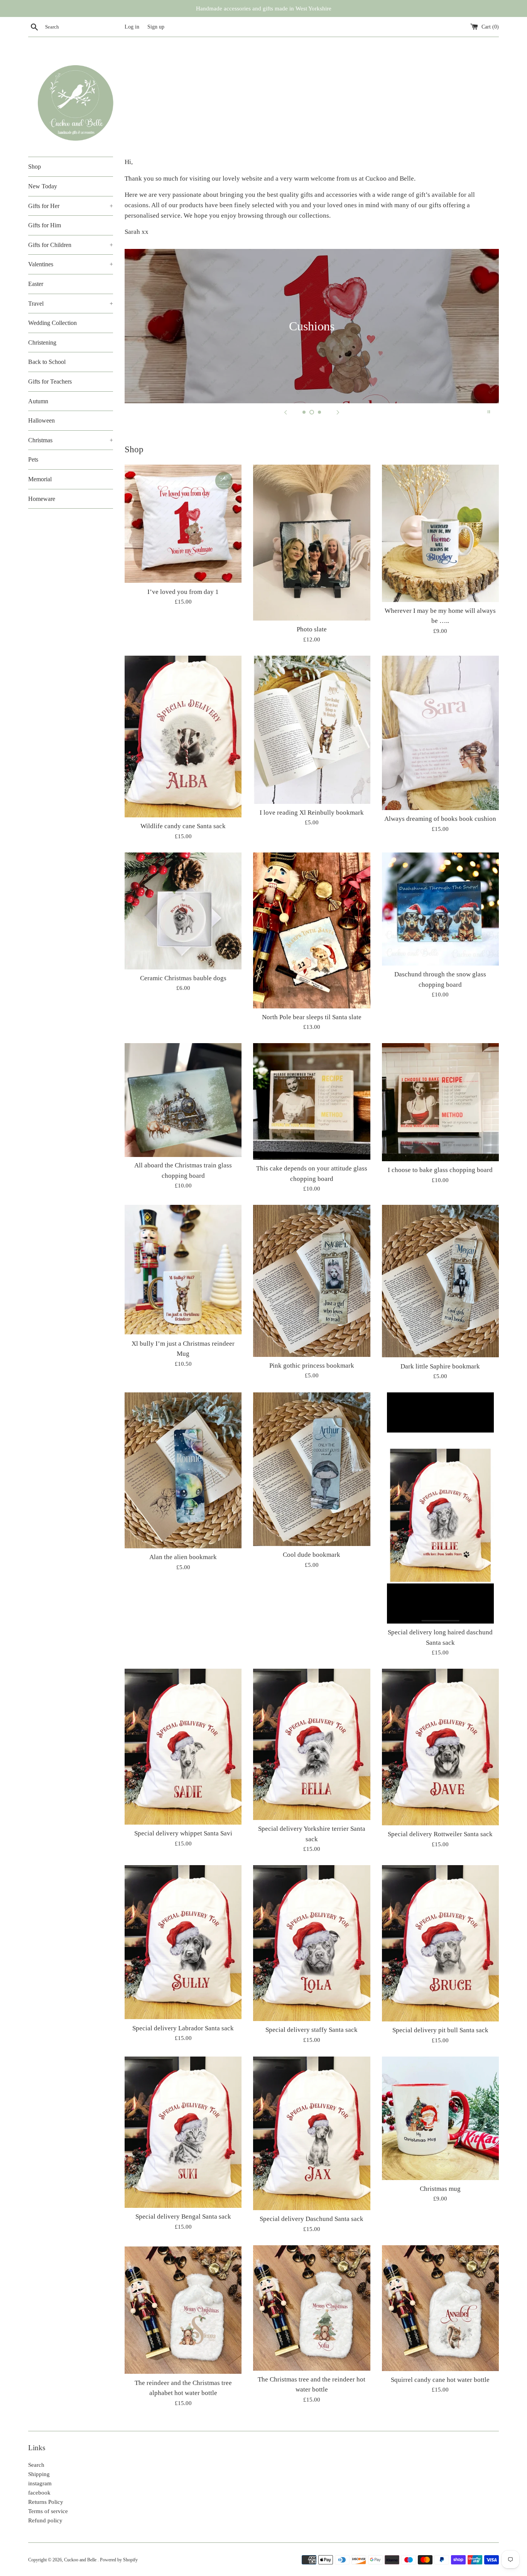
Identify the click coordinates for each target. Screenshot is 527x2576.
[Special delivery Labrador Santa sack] (183, 1942)
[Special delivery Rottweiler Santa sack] (440, 1747)
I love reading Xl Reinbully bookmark (312, 813)
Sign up (156, 27)
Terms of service (48, 2511)
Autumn (38, 401)
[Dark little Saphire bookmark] (440, 1281)
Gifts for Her (71, 206)
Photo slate (312, 629)
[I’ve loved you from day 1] (183, 524)
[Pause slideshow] (489, 412)
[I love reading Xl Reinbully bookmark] (312, 730)
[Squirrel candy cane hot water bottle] (440, 2308)
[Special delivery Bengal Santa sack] (183, 2132)
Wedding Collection (52, 323)
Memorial (40, 479)
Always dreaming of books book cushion (440, 819)
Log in (132, 27)
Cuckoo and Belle (81, 2560)
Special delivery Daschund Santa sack (312, 2219)
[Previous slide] (285, 412)
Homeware (42, 499)
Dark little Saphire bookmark (440, 1366)
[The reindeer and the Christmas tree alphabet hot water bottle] (183, 2310)
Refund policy (45, 2520)
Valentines (71, 264)
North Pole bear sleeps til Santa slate (312, 1017)
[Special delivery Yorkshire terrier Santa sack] (312, 1744)
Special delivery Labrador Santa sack (183, 2028)
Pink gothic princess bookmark (312, 1366)
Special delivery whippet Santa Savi (183, 1833)
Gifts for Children (71, 245)
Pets (33, 459)
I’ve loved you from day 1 (183, 592)
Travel (71, 304)
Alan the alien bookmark (183, 1557)
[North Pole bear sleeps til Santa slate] (312, 930)
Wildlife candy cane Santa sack (183, 826)
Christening (42, 343)
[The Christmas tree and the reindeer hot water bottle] (312, 2308)
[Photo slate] (312, 543)
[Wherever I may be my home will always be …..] (440, 533)
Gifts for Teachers (50, 381)
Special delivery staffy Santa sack (312, 2030)
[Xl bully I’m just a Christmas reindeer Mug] (183, 1270)
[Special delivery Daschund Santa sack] (312, 2134)
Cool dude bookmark (312, 1555)
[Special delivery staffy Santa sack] (312, 1943)
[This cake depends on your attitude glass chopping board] (312, 1101)
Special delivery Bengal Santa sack (183, 2217)
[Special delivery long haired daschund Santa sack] (440, 1508)
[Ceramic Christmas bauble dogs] (183, 911)
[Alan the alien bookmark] (183, 1470)
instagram (40, 2483)
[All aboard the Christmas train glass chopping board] (183, 1100)
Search (36, 2465)
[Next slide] (338, 412)
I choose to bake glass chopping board (440, 1170)
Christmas (71, 440)
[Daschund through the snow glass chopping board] (440, 909)
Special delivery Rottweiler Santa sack (440, 1834)
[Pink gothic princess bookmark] (312, 1281)
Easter (36, 284)
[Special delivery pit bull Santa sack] (440, 1943)
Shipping (39, 2474)
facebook (39, 2493)
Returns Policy (46, 2502)
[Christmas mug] (440, 2118)
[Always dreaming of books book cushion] (440, 733)
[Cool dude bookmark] (312, 1469)
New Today (43, 186)
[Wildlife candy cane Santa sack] (183, 737)
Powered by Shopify (119, 2560)
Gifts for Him (45, 225)
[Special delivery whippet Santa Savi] (183, 1747)
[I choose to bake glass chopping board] (440, 1102)
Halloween (41, 420)
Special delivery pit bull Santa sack (440, 2030)
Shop (35, 167)
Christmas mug (440, 2189)
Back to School (47, 362)
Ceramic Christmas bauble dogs (183, 978)
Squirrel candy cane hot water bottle (440, 2380)
